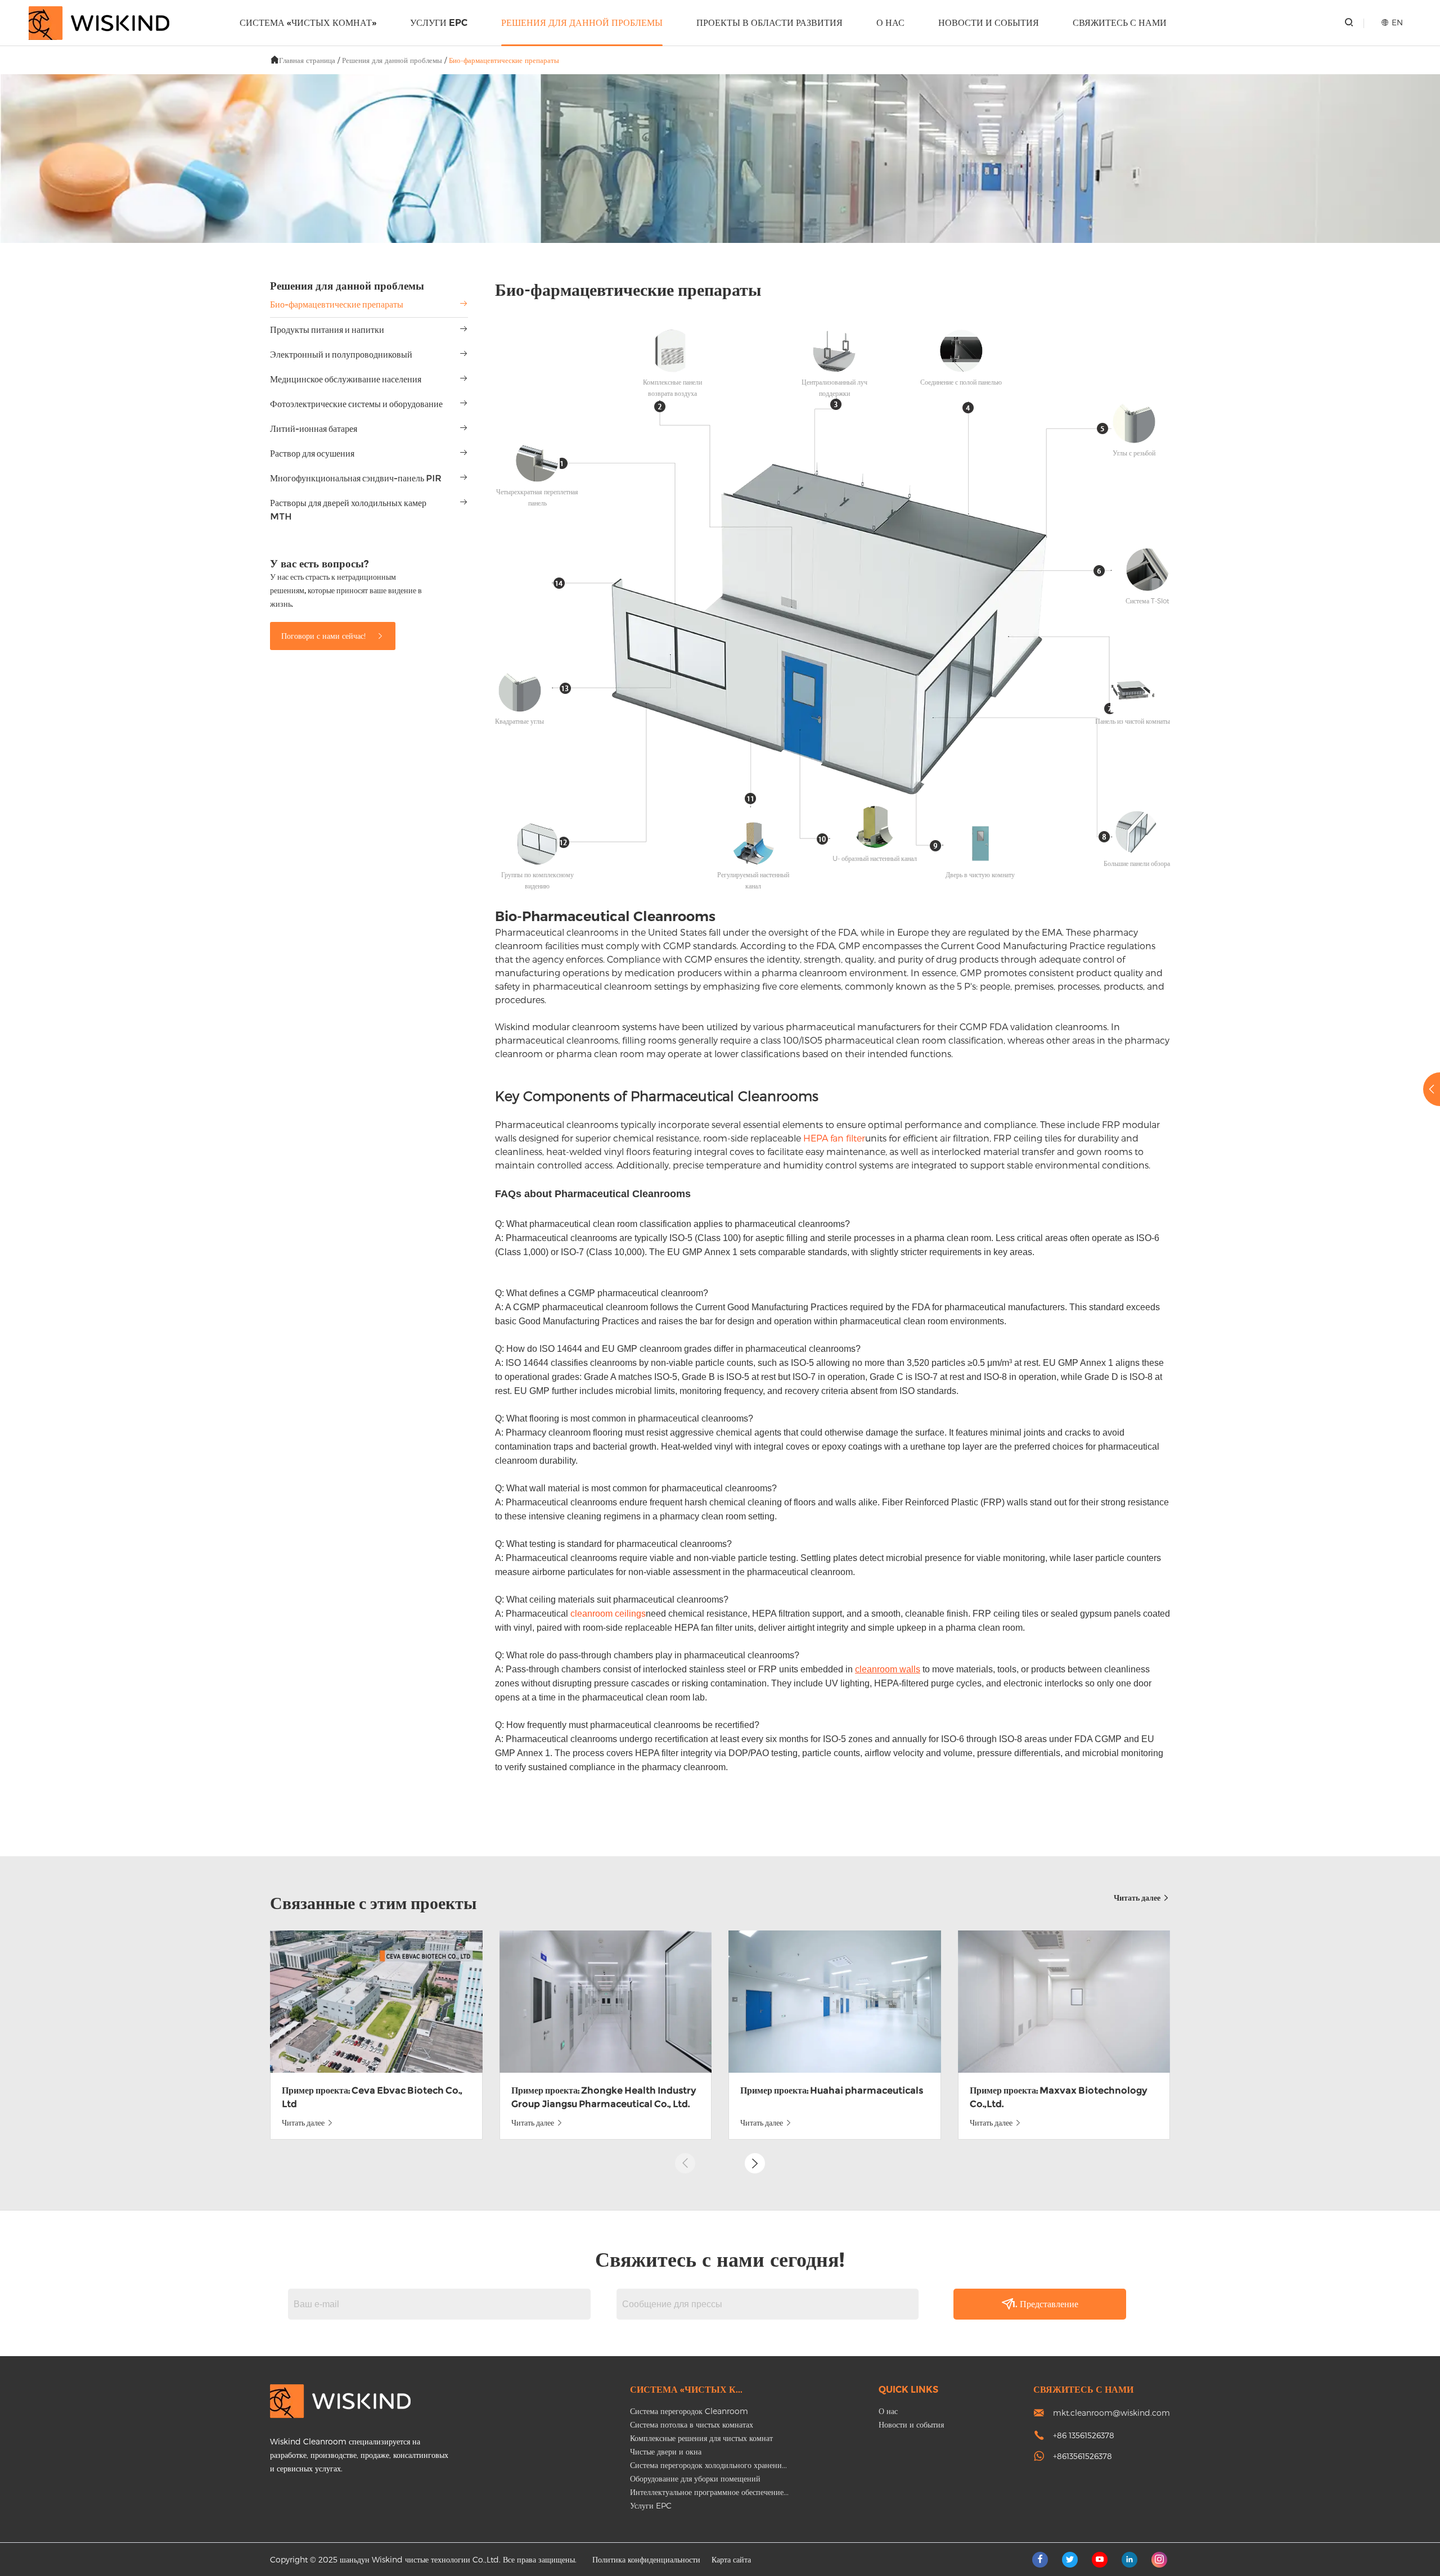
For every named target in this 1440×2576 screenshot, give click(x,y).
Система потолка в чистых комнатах (692, 2424)
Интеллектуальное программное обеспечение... (709, 2492)
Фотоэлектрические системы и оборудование (356, 404)
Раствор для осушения (312, 454)
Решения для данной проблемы (582, 23)
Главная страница (307, 60)
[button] (755, 2163)
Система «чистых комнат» (308, 23)
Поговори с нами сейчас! (325, 636)
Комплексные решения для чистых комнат (701, 2438)
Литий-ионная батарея (314, 429)
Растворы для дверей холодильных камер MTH (348, 510)
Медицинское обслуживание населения (346, 379)
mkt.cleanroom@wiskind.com (1111, 2413)
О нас (890, 23)
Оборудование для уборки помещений (695, 2478)
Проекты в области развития (769, 23)
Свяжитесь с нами (1120, 23)
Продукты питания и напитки (327, 330)
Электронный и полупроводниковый (341, 355)
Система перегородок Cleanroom (689, 2411)
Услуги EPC (439, 23)
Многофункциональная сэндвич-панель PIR (356, 478)
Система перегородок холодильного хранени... (708, 2465)
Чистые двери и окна (666, 2451)
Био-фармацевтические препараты (504, 60)
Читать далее (1138, 1898)
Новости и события (989, 23)
